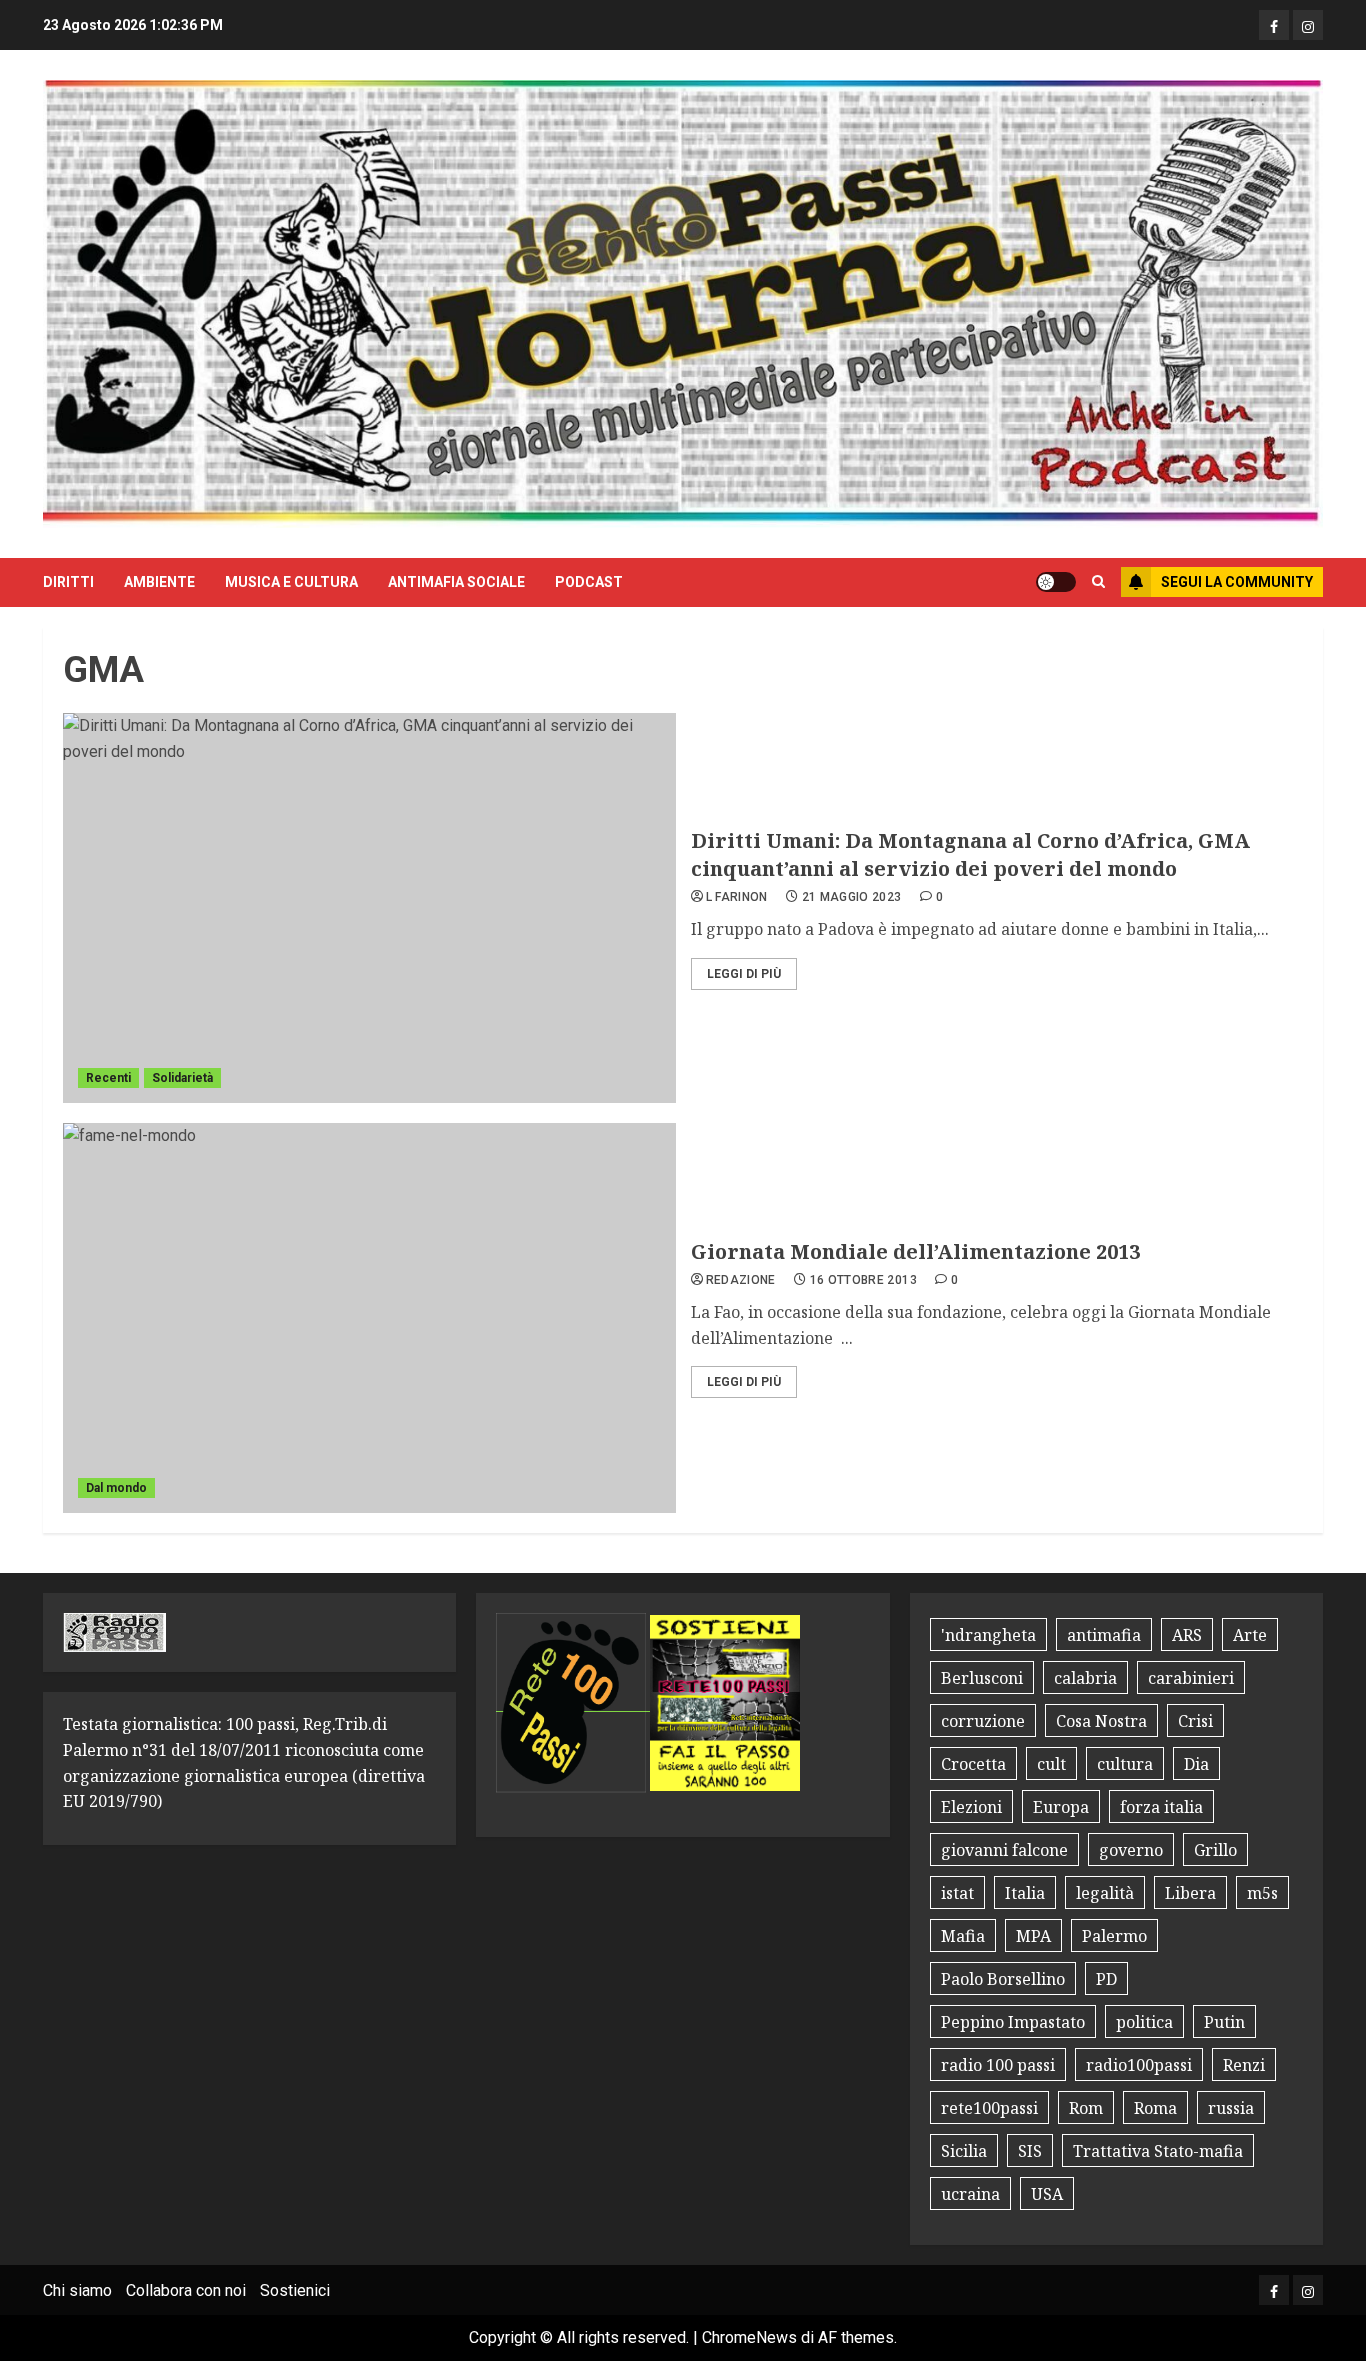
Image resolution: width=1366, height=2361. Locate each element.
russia (1231, 2108)
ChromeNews (749, 2337)
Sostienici (295, 2290)
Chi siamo (77, 2290)
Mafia (963, 1936)
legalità (1105, 1893)
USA (1047, 2194)
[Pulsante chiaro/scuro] (1056, 582)
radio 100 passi (998, 2065)
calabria (1085, 1678)
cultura (1125, 1764)
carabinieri (1191, 1678)
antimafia (1104, 1635)
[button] (1098, 582)
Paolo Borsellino (1003, 1979)
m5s (1262, 1893)
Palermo (1114, 1936)
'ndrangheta (988, 1635)
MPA (1033, 1936)
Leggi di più (744, 974)
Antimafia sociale (456, 582)
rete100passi (989, 2108)
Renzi (1244, 2065)
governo (1131, 1850)
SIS (1030, 2151)
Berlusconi (982, 1678)
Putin (1224, 2022)
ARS (1187, 1635)
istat (957, 1893)
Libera (1190, 1893)
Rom (1086, 2108)
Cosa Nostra (1101, 1721)
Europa (1061, 1807)
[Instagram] (1308, 25)
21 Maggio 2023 (852, 897)
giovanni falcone (1004, 1850)
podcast (589, 582)
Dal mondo (116, 1488)
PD (1106, 1979)
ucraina (970, 2194)
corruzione (983, 1721)
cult (1051, 1764)
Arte (1250, 1635)
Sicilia (964, 2151)
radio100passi (1139, 2065)
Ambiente (159, 582)
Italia (1025, 1893)
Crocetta (973, 1764)
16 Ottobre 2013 (863, 1280)
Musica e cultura (291, 582)
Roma (1155, 2108)
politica (1144, 2022)
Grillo (1215, 1850)
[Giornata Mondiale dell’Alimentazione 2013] (369, 1318)
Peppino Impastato (1013, 2022)
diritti (68, 582)
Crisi (1195, 1721)
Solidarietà (182, 1078)
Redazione (741, 1280)
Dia (1196, 1764)
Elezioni (971, 1807)
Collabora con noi (186, 2290)
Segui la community (1237, 582)
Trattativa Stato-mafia (1158, 2151)
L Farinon (737, 897)
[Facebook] (1274, 25)
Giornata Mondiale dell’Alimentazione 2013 (915, 1251)
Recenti (108, 1078)
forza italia (1161, 1807)
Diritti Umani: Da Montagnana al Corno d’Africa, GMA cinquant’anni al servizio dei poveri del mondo (970, 854)
